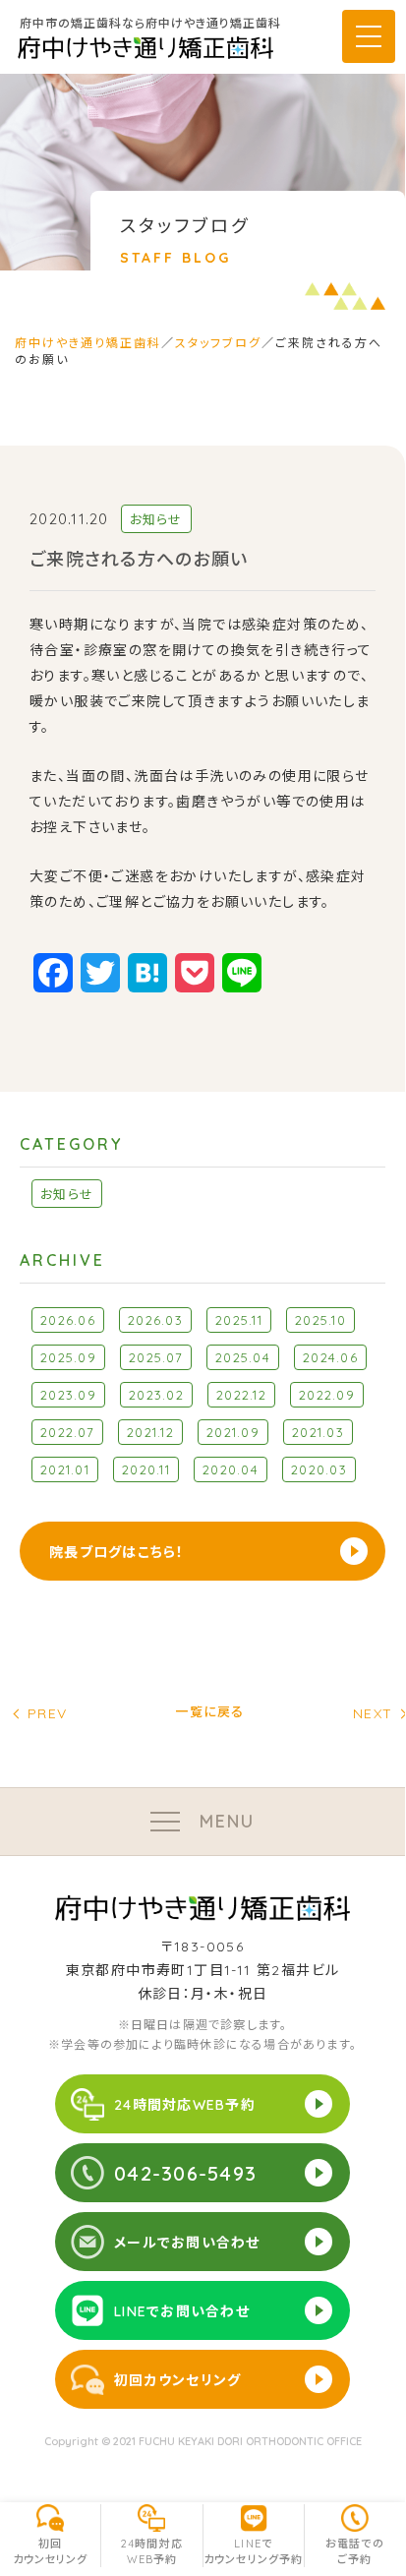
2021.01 (65, 1469)
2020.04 (231, 1469)
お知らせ (67, 1194)
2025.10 (320, 1320)
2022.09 (327, 1395)
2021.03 (318, 1432)
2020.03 (319, 1469)
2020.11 (146, 1469)
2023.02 (156, 1395)
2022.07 (67, 1432)
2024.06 (330, 1357)
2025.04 (243, 1357)
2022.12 (241, 1395)
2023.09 (68, 1395)
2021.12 (150, 1432)
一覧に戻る (209, 1713)
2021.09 (233, 1432)
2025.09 (68, 1357)
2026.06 (68, 1320)
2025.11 (239, 1320)
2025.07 (156, 1357)
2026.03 (155, 1320)
